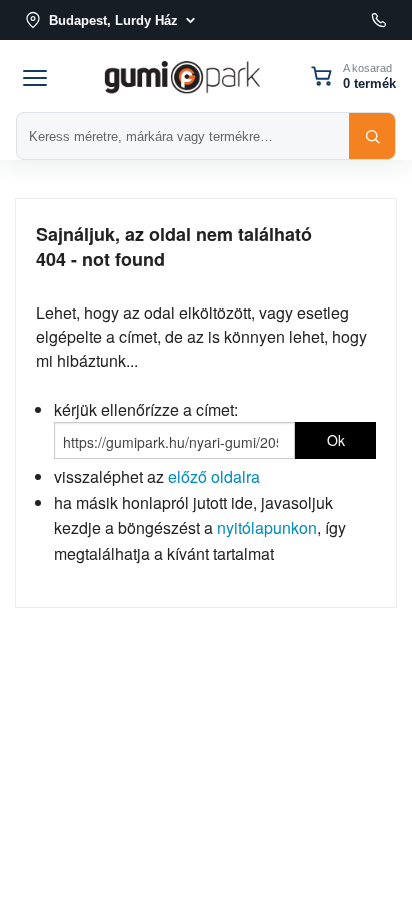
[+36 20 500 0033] (379, 20)
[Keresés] (372, 136)
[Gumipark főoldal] (182, 75)
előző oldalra (214, 476)
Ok (336, 440)
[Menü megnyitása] (35, 76)
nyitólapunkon (267, 527)
